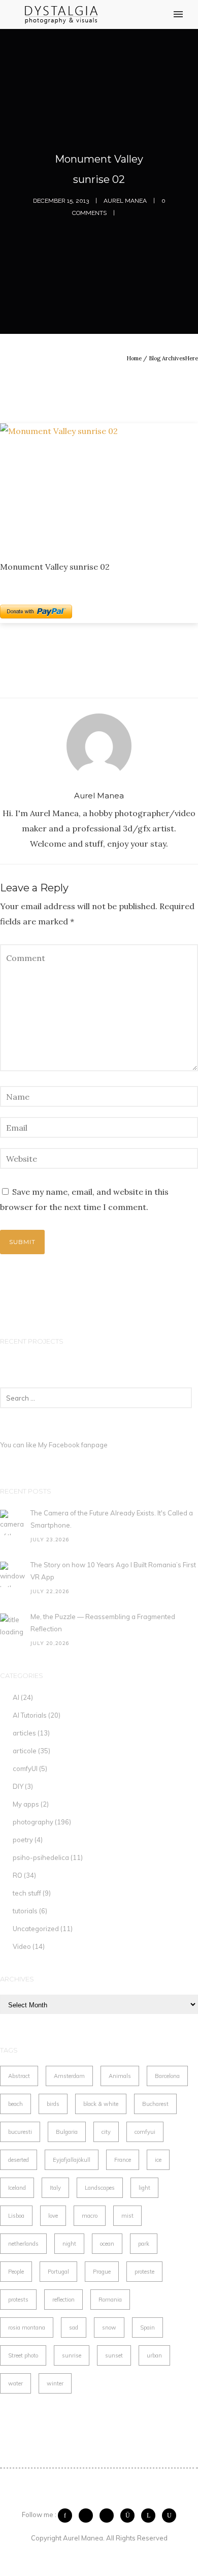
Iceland (17, 2188)
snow (109, 2327)
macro (90, 2216)
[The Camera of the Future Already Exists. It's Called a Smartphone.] (13, 1523)
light (144, 2188)
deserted (19, 2160)
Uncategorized (36, 1929)
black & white (101, 2104)
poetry (23, 1840)
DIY (18, 1786)
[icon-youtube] (169, 2516)
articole (25, 1751)
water (15, 2383)
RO (18, 1875)
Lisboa (16, 2216)
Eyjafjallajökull (72, 2160)
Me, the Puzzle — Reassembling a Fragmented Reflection (103, 1623)
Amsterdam (69, 2076)
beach (15, 2104)
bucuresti (20, 2132)
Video (22, 1946)
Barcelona (167, 2076)
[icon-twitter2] (88, 2516)
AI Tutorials (30, 1715)
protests (18, 2300)
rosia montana (27, 2327)
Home (134, 358)
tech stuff (27, 1893)
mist (127, 2216)
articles (24, 1733)
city (106, 2132)
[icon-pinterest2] (109, 2516)
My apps (26, 1804)
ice (158, 2160)
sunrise (72, 2355)
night (69, 2244)
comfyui (145, 2132)
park (144, 2244)
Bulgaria (67, 2132)
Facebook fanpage (78, 1445)
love (53, 2216)
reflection (63, 2300)
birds (53, 2104)
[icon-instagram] (130, 2516)
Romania (110, 2300)
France (123, 2160)
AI (16, 1697)
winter (55, 2383)
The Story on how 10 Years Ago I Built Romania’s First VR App (113, 1571)
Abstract (19, 2076)
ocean (107, 2244)
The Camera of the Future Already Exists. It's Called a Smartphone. (112, 1519)
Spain (147, 2327)
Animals (120, 2076)
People (16, 2272)
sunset (114, 2355)
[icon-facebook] (68, 2516)
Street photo (23, 2355)
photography (33, 1822)
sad (74, 2327)
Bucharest (155, 2104)
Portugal (58, 2272)
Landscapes (100, 2188)
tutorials (25, 1911)
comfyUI (25, 1768)
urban (154, 2355)
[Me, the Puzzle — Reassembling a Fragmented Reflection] (13, 1626)
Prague (102, 2272)
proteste (144, 2272)
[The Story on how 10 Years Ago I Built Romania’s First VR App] (13, 1574)
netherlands (23, 2244)
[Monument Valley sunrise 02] (99, 484)
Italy (55, 2188)
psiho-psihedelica (41, 1857)
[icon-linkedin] (151, 2516)
